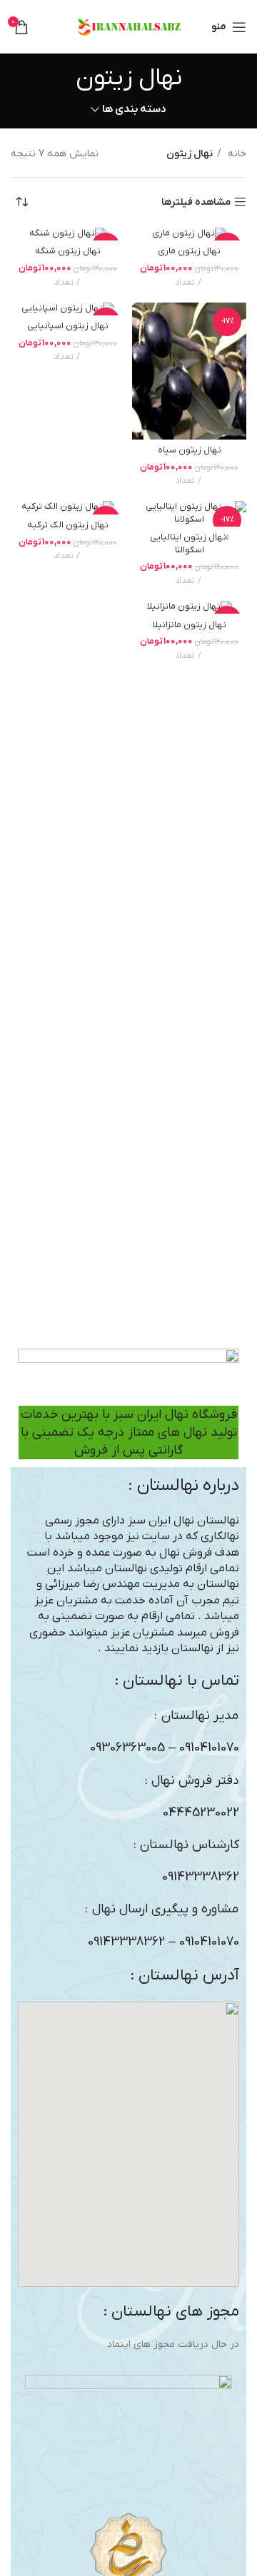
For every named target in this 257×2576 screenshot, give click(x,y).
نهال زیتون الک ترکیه (68, 525)
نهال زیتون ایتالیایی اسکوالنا (189, 544)
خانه (236, 154)
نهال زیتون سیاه (190, 450)
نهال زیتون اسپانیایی (68, 326)
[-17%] (189, 234)
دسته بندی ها (134, 110)
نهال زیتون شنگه (68, 251)
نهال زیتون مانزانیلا (190, 625)
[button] (128, 2144)
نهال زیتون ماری (189, 251)
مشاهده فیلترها (196, 202)
